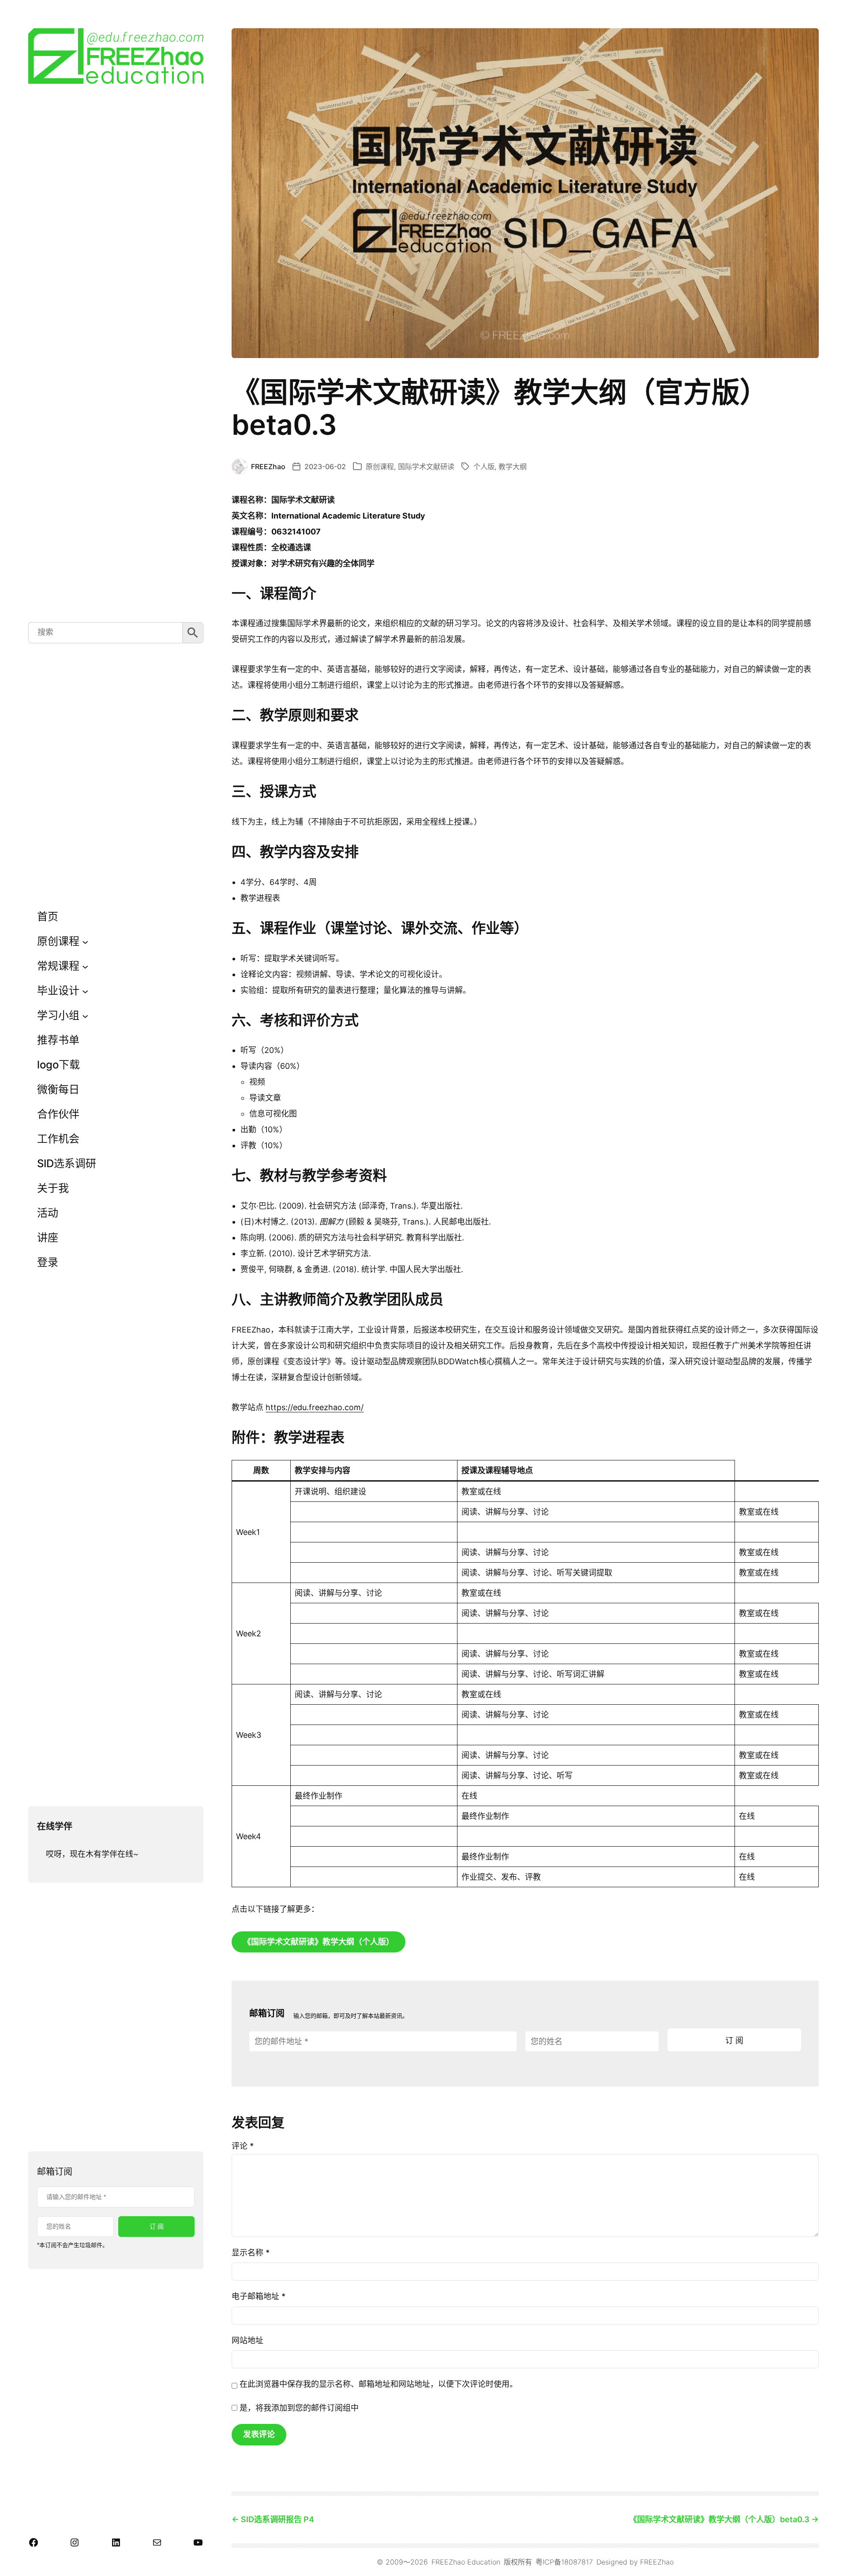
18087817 (577, 2562)
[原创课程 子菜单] (85, 941)
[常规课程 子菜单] (85, 966)
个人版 (484, 467)
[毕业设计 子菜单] (85, 991)
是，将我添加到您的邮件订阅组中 (298, 2408)
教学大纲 (513, 467)
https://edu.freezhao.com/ (315, 1407)
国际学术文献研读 (426, 467)
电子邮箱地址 (259, 2296)
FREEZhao (657, 2562)
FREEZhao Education (466, 2562)
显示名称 (251, 2253)
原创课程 (380, 467)
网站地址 (247, 2340)
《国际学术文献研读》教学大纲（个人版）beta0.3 (719, 2519)
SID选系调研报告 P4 (277, 2519)
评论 (243, 2146)
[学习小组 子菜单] (85, 1015)
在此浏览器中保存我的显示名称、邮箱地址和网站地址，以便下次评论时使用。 (379, 2384)
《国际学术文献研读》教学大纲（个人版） (319, 1942)
